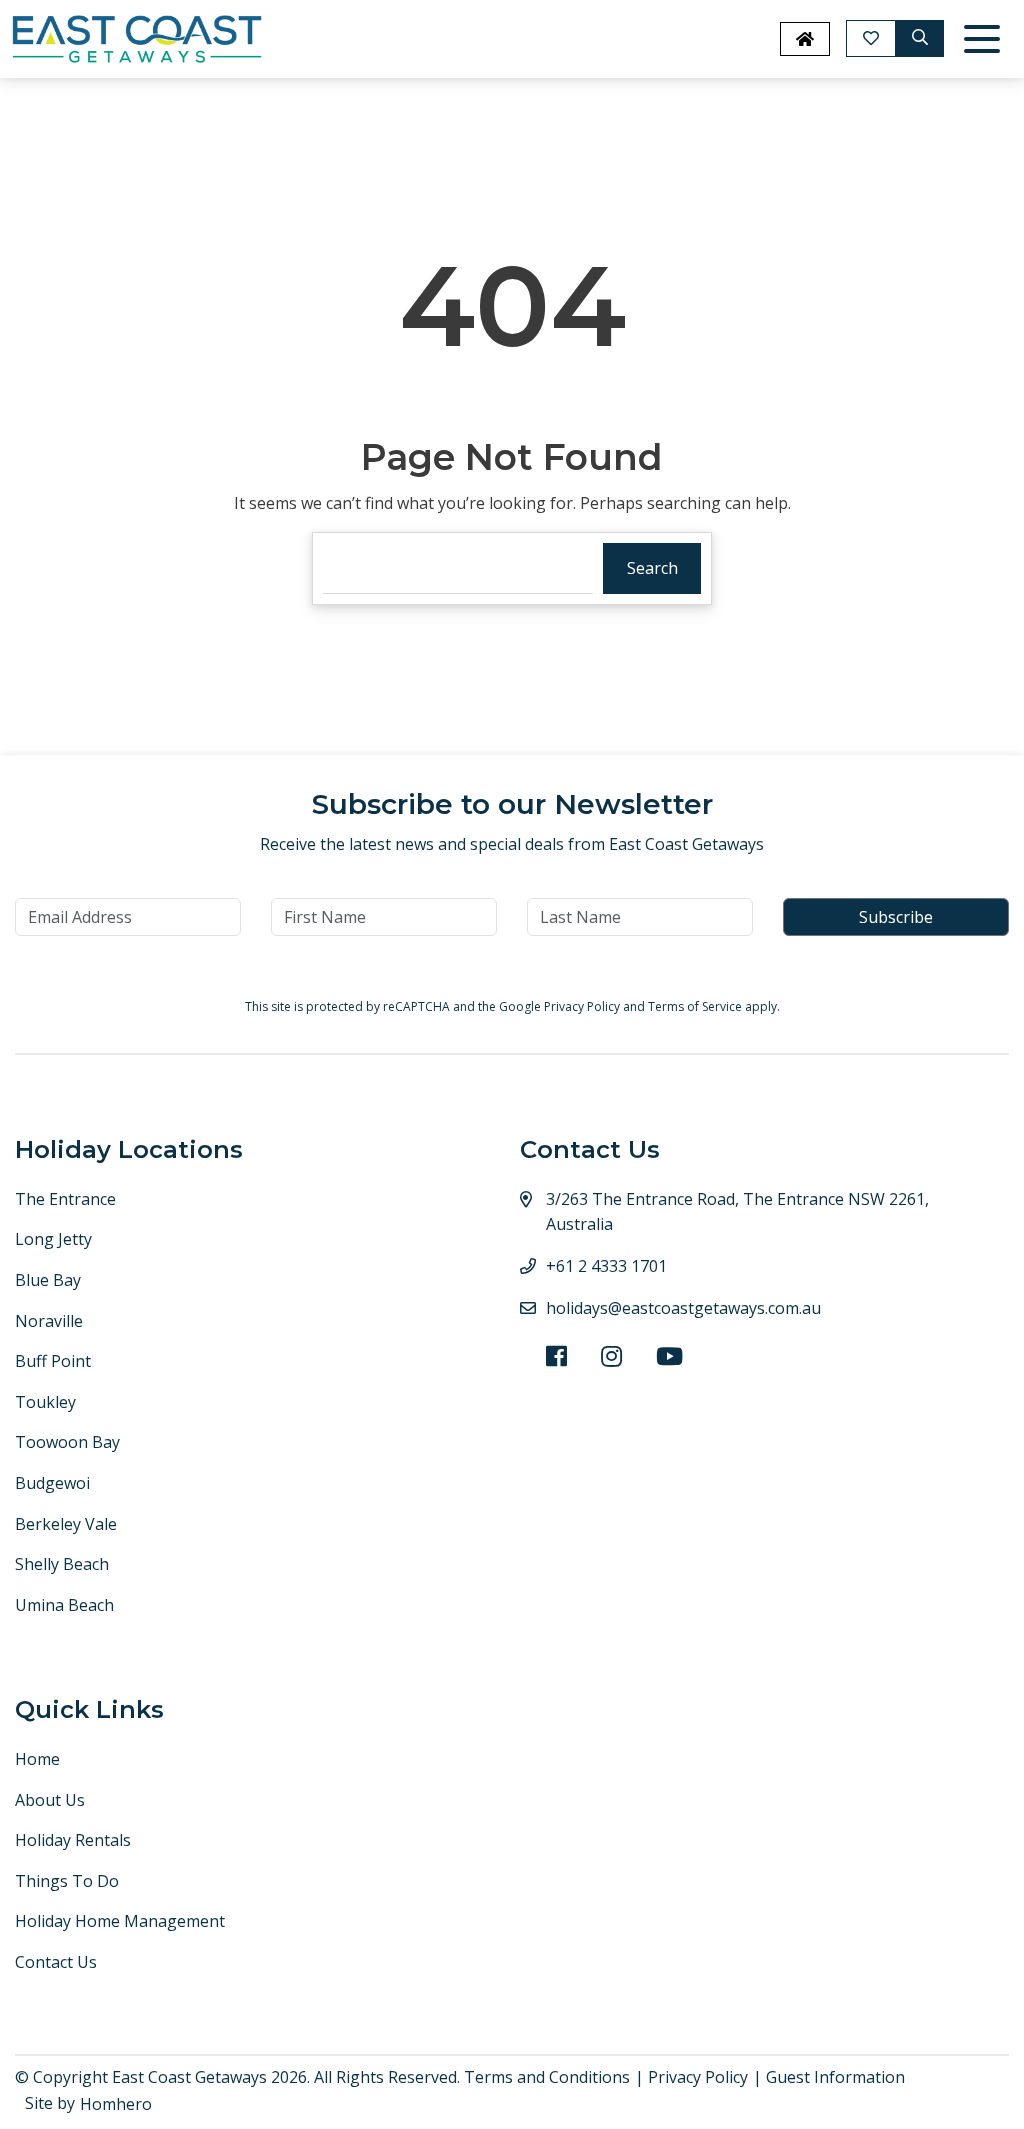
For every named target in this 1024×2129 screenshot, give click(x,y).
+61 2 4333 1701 (606, 1266)
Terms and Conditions (547, 2077)
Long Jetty (53, 1239)
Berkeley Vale (66, 1524)
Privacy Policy (583, 1006)
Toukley (45, 1402)
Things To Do (67, 1881)
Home (37, 1759)
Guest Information (835, 2077)
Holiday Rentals (73, 1840)
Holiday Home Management (120, 1921)
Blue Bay (48, 1280)
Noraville (49, 1321)
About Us (50, 1800)
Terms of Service (696, 1006)
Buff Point (53, 1361)
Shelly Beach (62, 1564)
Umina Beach (64, 1605)
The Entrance (65, 1199)
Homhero (116, 2104)
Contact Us (56, 1962)
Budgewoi (52, 1483)
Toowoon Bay (67, 1442)
